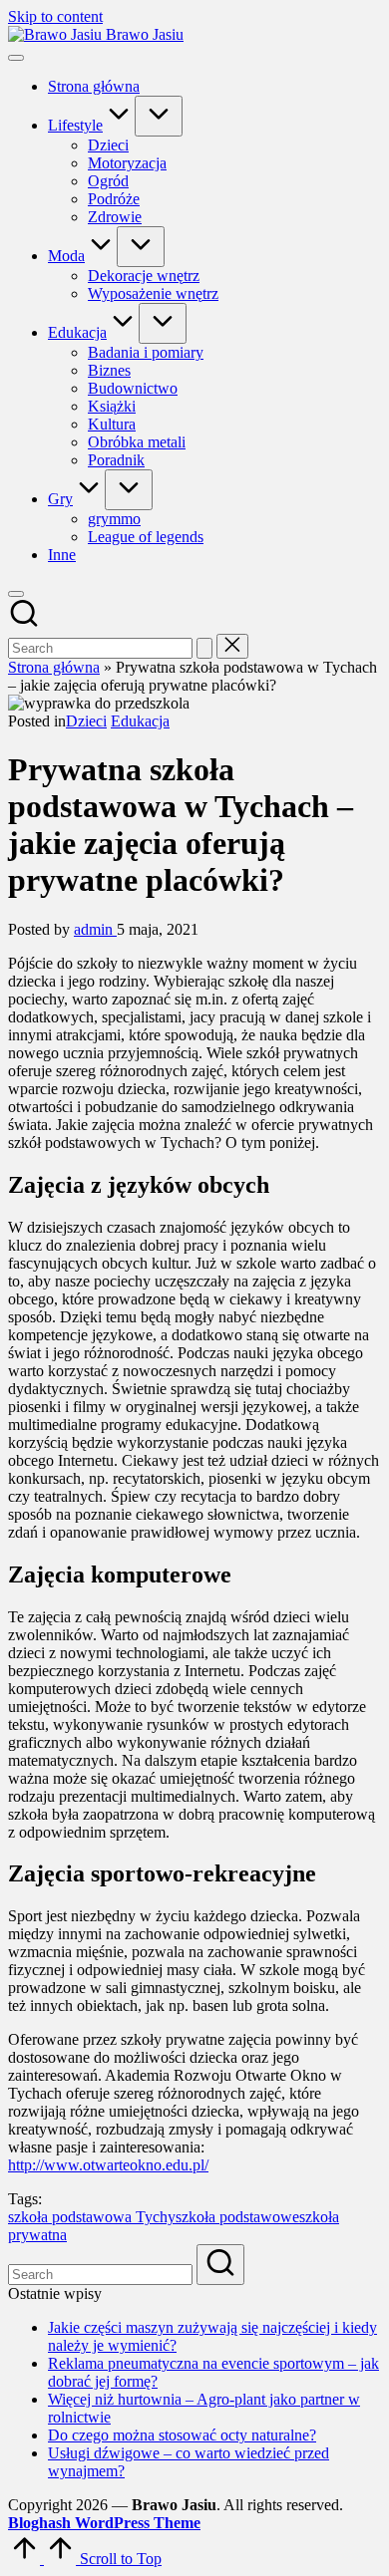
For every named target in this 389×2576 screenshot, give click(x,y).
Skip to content (55, 16)
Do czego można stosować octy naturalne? (182, 2435)
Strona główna (54, 667)
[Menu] (16, 58)
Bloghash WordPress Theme (104, 2523)
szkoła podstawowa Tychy (92, 2217)
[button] (204, 648)
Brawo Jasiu (145, 34)
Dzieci (86, 721)
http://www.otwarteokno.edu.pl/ (108, 2165)
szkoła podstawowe (237, 2217)
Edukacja (140, 721)
